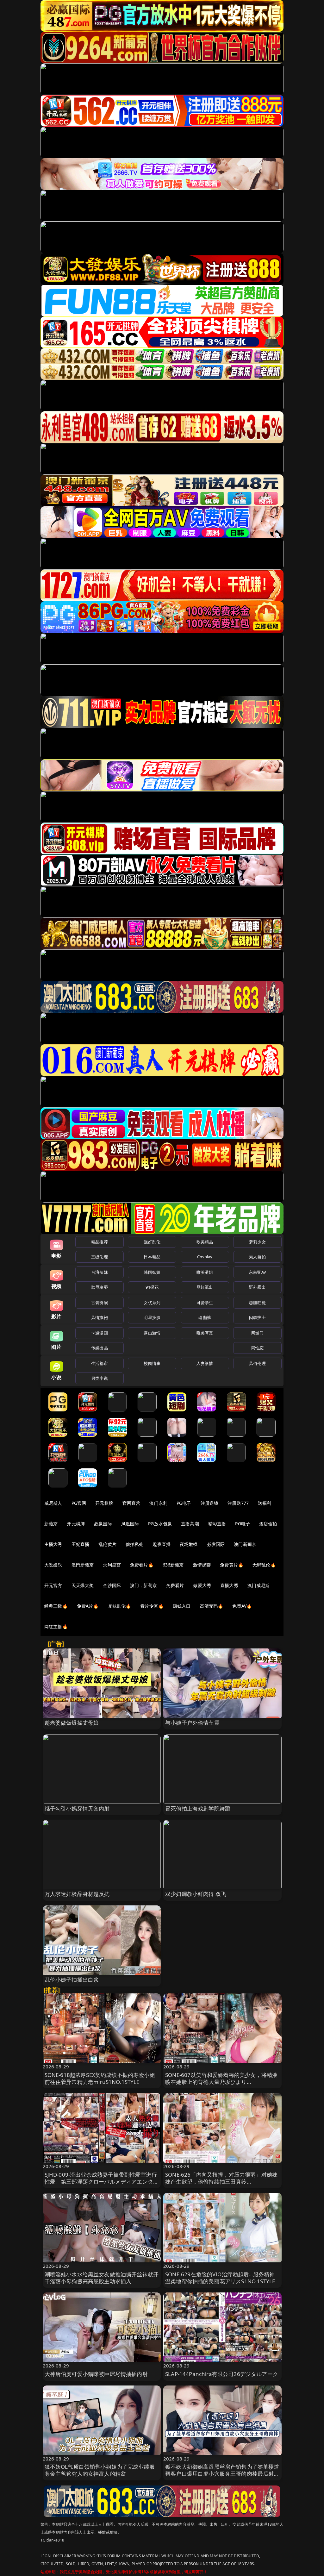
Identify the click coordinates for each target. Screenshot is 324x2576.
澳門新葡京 (83, 1565)
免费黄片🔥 (232, 1565)
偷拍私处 (135, 1544)
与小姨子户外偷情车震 (192, 1723)
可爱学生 (205, 1303)
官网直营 (131, 1503)
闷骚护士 (257, 1317)
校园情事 (152, 1363)
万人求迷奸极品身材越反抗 (77, 1894)
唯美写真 (205, 1333)
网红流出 (205, 1287)
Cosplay (205, 1257)
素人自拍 (257, 1257)
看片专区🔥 (152, 1606)
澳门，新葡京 (143, 1585)
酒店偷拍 (268, 1524)
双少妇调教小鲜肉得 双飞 (196, 1894)
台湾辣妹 (100, 1272)
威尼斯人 (53, 1503)
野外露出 (257, 1287)
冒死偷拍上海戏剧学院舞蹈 (198, 1808)
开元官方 (53, 1585)
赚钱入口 (182, 1606)
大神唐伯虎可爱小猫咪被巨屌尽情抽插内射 (96, 2374)
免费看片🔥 (142, 1565)
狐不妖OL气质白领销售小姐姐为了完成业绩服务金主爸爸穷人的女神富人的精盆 (100, 2470)
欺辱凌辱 (100, 1287)
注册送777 (238, 1503)
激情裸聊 (202, 1565)
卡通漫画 (100, 1333)
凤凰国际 (130, 1524)
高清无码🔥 (212, 1606)
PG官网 (79, 1503)
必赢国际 (103, 1524)
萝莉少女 (257, 1242)
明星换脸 (152, 1317)
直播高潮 (190, 1524)
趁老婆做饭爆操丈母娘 (72, 1723)
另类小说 (100, 1378)
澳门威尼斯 (259, 1585)
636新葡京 (173, 1565)
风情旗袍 (100, 1317)
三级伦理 (100, 1257)
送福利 (265, 1503)
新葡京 (51, 1524)
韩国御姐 (152, 1272)
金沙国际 (112, 1585)
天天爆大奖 (83, 1585)
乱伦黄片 (107, 1544)
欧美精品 (205, 1242)
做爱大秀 (202, 1585)
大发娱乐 (53, 1565)
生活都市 (100, 1363)
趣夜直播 (162, 1544)
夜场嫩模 (189, 1544)
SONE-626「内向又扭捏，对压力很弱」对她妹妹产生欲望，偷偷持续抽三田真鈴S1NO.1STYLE (221, 2182)
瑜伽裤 (205, 1317)
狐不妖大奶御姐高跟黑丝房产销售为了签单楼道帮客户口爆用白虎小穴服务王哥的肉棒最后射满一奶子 (222, 2474)
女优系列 (152, 1303)
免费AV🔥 (242, 1606)
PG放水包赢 (160, 1524)
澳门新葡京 (245, 1544)
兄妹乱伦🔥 (120, 1606)
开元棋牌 (104, 1503)
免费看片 (175, 1585)
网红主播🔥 (56, 1626)
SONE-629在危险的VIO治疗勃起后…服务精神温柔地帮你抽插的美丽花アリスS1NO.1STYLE (220, 2278)
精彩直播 (217, 1524)
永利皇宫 (112, 1565)
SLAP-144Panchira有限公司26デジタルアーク (222, 2374)
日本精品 (152, 1257)
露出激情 (152, 1333)
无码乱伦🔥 (264, 1565)
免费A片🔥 (88, 1606)
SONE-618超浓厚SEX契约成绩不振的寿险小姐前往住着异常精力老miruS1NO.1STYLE (100, 2078)
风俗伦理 (257, 1363)
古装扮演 (100, 1303)
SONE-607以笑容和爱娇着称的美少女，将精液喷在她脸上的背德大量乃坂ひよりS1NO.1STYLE (221, 2082)
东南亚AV (257, 1272)
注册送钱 (210, 1503)
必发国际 (216, 1544)
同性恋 (257, 1348)
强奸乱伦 (152, 1242)
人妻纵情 (205, 1363)
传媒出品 (100, 1348)
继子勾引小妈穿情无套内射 (77, 1808)
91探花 (152, 1287)
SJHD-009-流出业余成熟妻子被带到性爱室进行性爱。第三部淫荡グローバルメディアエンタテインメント (102, 2182)
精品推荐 (100, 1242)
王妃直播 (81, 1544)
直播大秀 (229, 1585)
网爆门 (257, 1333)
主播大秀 (53, 1544)
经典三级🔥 (56, 1606)
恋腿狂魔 (257, 1303)
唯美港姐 (205, 1272)
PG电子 (184, 1503)
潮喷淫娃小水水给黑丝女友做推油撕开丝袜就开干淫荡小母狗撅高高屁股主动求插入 (102, 2278)
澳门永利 (158, 1503)
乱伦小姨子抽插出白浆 (72, 1980)
